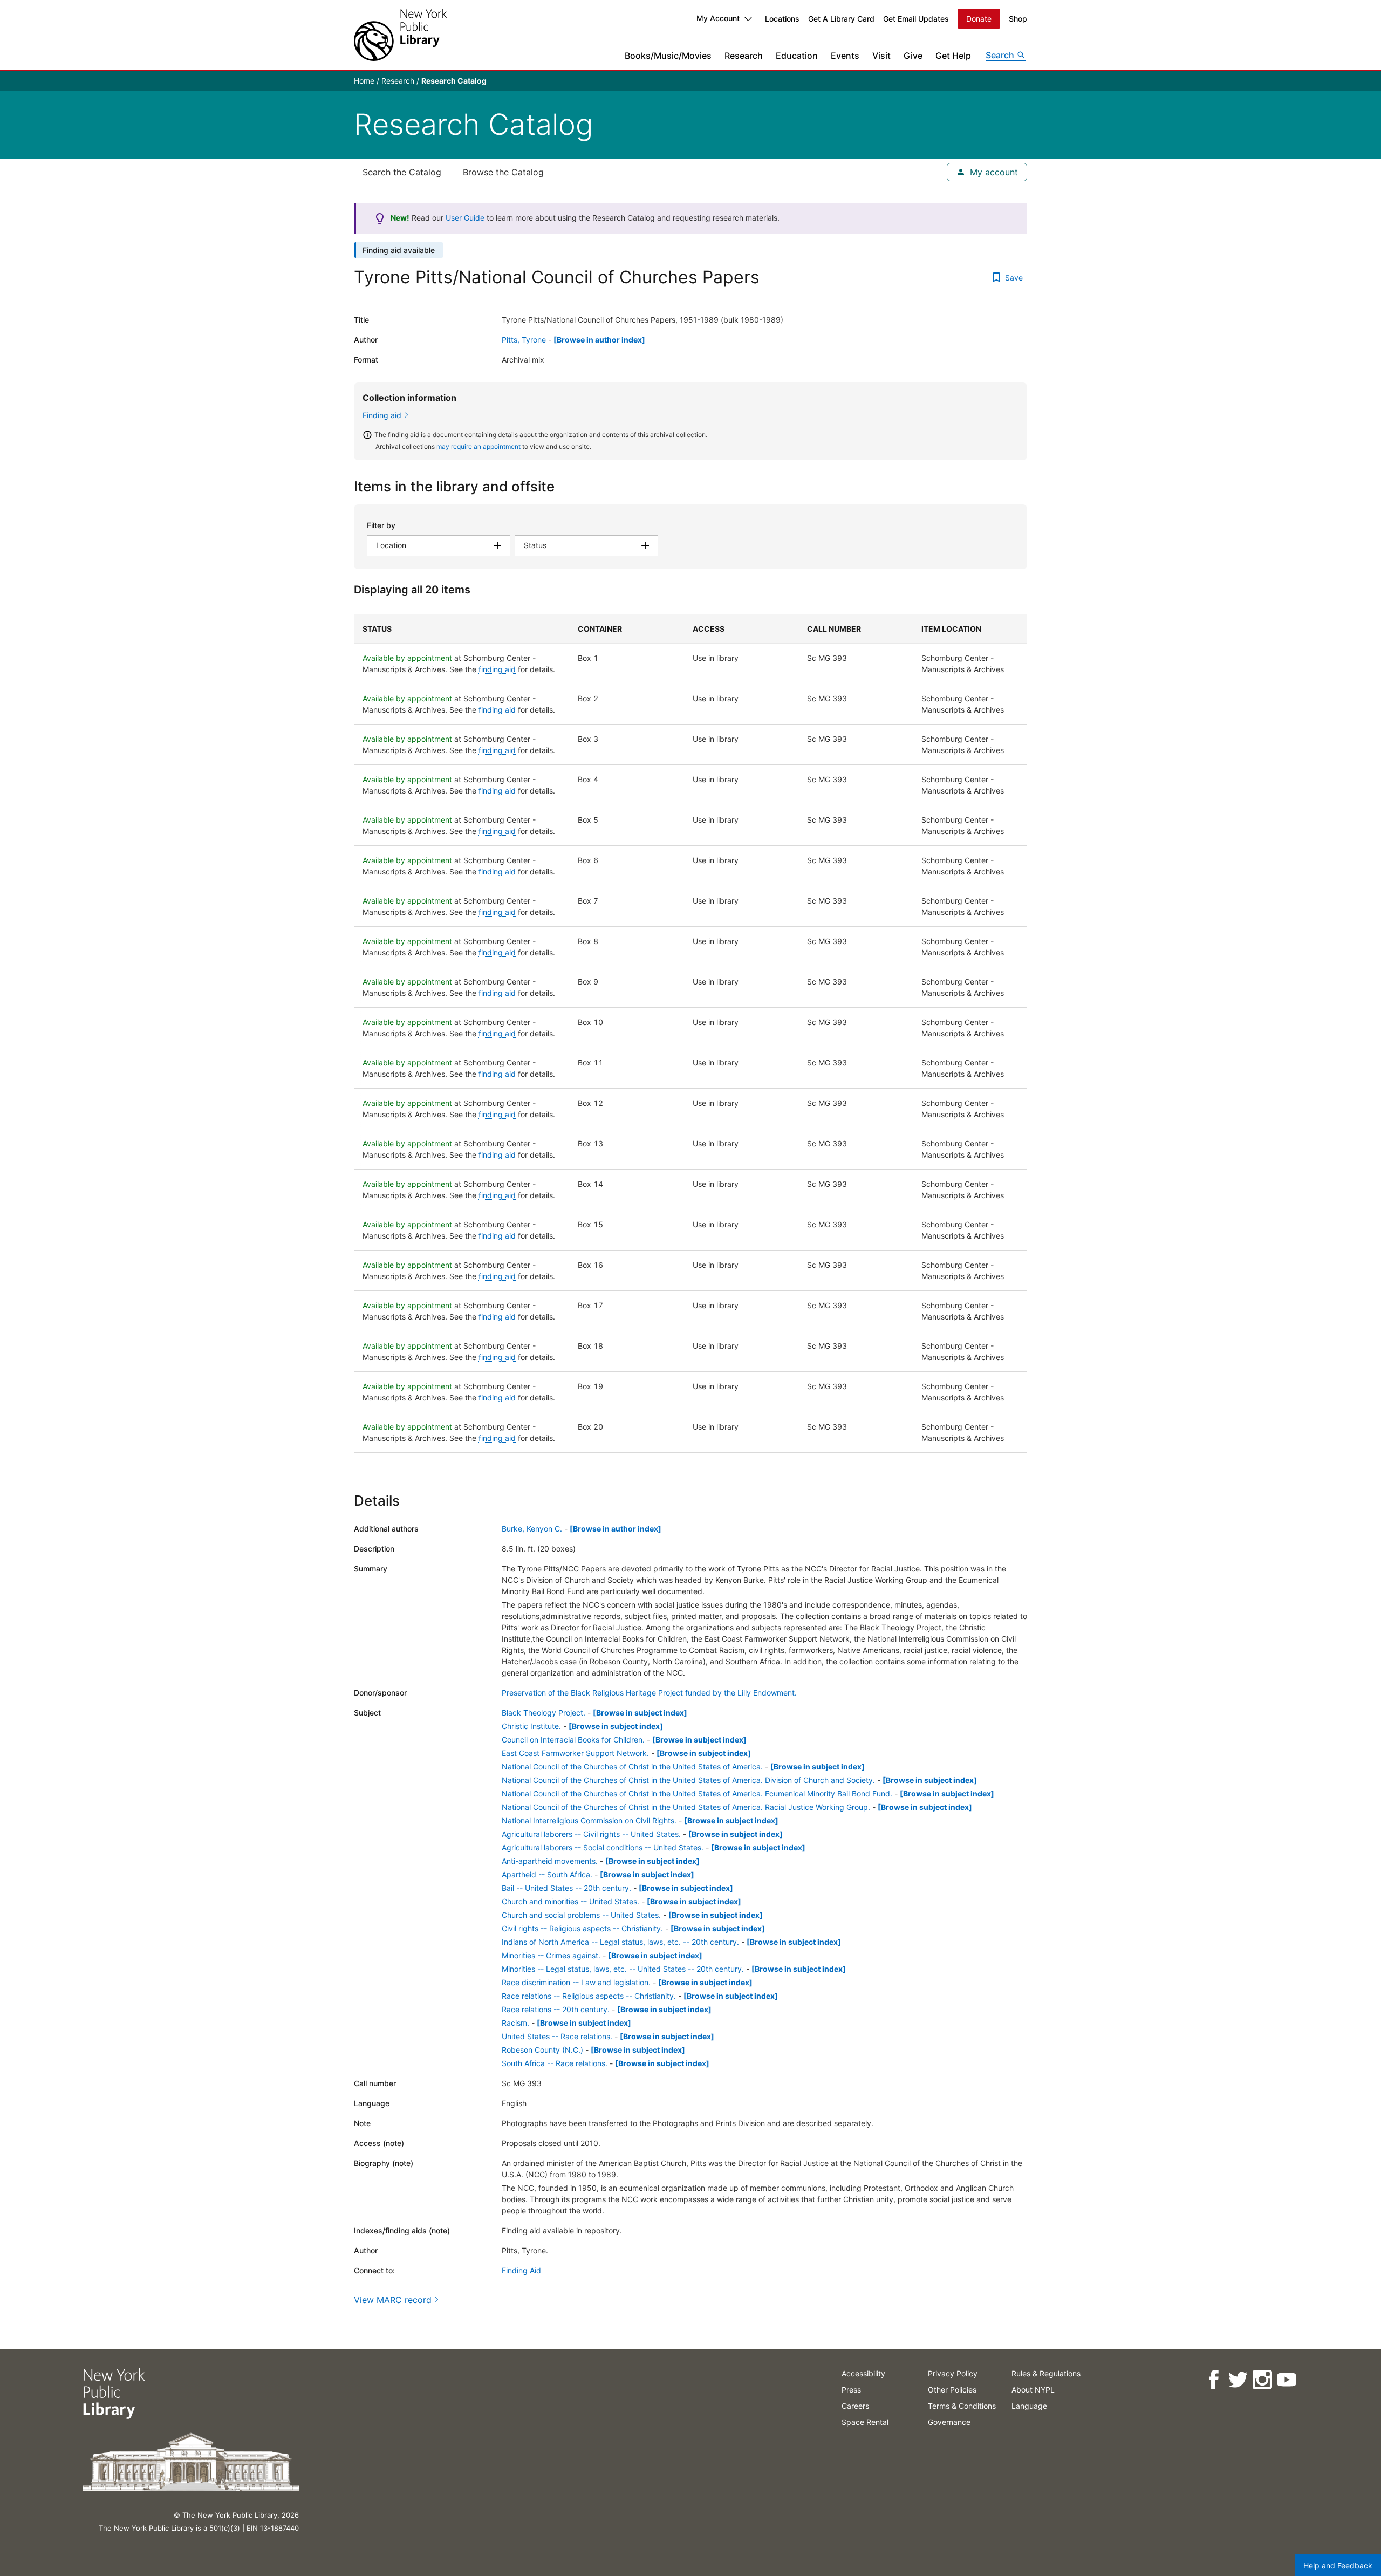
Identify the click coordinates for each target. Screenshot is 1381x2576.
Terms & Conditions (962, 2406)
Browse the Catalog (503, 172)
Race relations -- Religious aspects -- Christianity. (589, 1996)
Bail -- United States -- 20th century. (566, 1888)
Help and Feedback (1338, 2565)
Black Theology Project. (543, 1713)
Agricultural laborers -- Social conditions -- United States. (603, 1847)
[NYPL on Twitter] (1238, 2380)
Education (797, 56)
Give (913, 56)
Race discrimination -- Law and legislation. (576, 1982)
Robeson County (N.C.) (542, 2050)
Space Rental (865, 2422)
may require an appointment (478, 446)
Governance (949, 2422)
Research (744, 56)
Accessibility (863, 2373)
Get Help (953, 56)
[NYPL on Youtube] (1286, 2380)
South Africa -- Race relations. (555, 2063)
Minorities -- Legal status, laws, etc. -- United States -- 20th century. (623, 1969)
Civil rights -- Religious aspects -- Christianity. (582, 1928)
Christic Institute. (531, 1726)
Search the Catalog (402, 172)
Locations (782, 19)
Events (845, 56)
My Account (718, 18)
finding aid (497, 669)
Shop (1018, 19)
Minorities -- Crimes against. (551, 1955)
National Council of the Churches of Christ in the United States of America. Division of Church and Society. (688, 1780)
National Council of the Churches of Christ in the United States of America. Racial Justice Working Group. (686, 1807)
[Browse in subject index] (640, 1713)
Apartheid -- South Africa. (547, 1874)
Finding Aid (521, 2270)
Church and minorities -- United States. (570, 1901)
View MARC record (393, 2300)
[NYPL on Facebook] (1213, 2380)
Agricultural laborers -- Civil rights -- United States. (591, 1834)
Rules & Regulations (1046, 2373)
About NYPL (1033, 2390)
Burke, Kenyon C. (532, 1529)
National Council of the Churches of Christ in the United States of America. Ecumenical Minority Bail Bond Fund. (697, 1793)
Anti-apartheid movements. (550, 1861)
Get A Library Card (841, 19)
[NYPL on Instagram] (1262, 2380)
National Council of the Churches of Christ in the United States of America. (632, 1767)
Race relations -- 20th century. (556, 2009)
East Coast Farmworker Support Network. (575, 1753)
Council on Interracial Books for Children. (573, 1740)
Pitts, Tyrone (524, 340)
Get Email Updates (916, 19)
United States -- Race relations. (557, 2036)
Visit (881, 56)
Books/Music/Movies (668, 56)
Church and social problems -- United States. (581, 1915)
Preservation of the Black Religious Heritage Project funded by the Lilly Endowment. (649, 1693)
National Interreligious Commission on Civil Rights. (589, 1820)
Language (1029, 2406)
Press (851, 2390)
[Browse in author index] (599, 340)
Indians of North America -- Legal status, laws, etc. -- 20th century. (620, 1942)
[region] (690, 1034)
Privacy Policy (953, 2373)
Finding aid (382, 415)
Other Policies (952, 2390)
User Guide (465, 218)
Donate (979, 19)
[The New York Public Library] (400, 35)
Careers (855, 2406)
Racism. (515, 2023)
